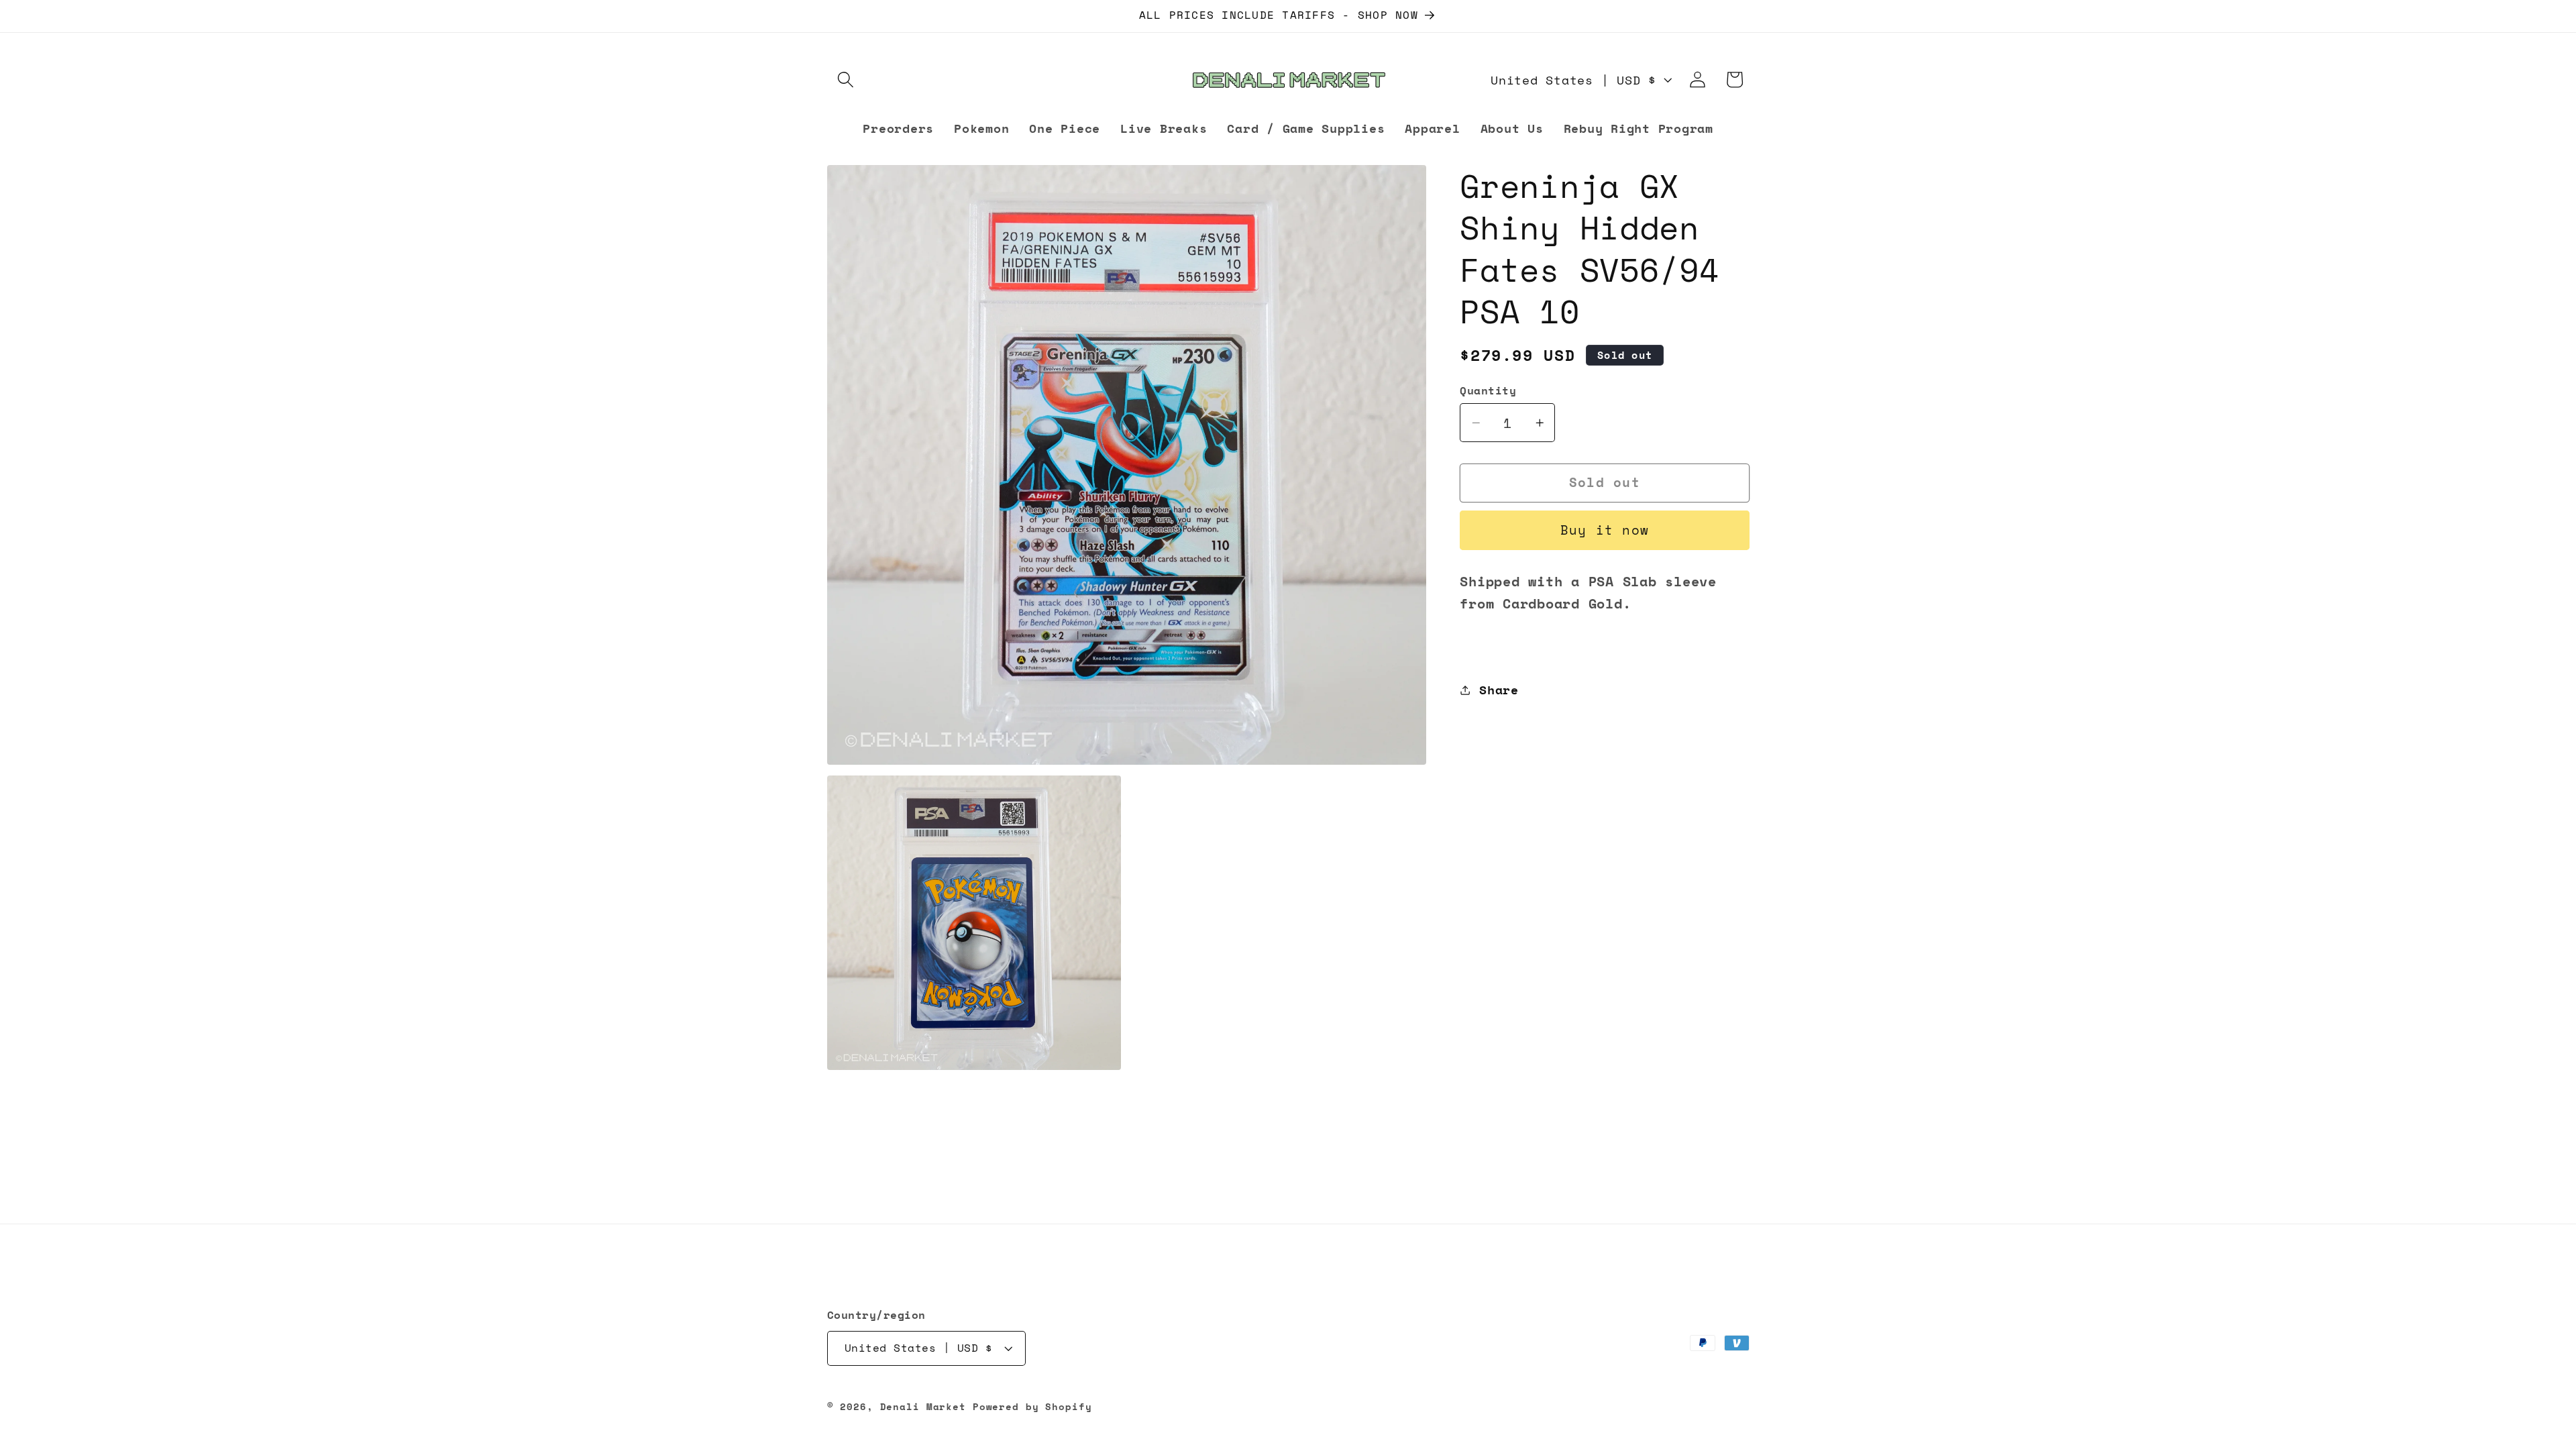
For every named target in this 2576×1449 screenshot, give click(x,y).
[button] (846, 79)
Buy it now (1605, 530)
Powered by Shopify (1032, 1407)
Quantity (1488, 391)
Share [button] (1499, 690)
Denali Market (923, 1407)
